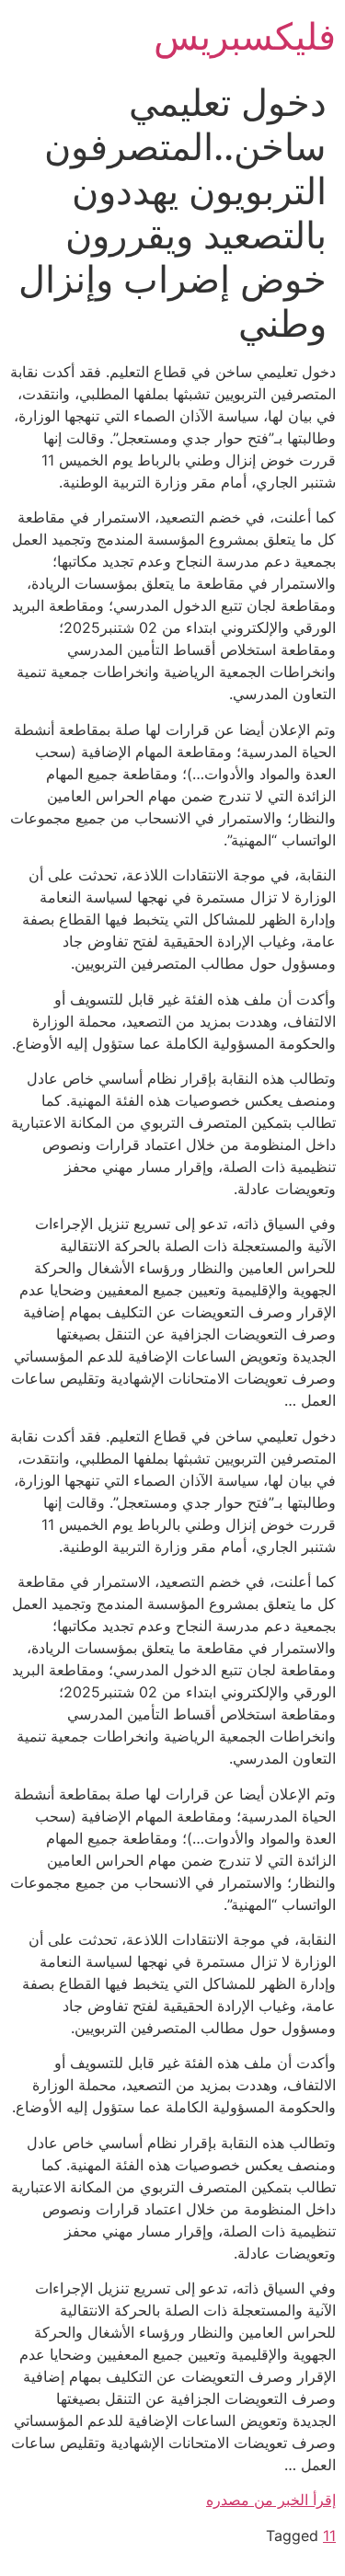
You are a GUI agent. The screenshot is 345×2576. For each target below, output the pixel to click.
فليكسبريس (245, 36)
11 (329, 2536)
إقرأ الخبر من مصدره (271, 2500)
